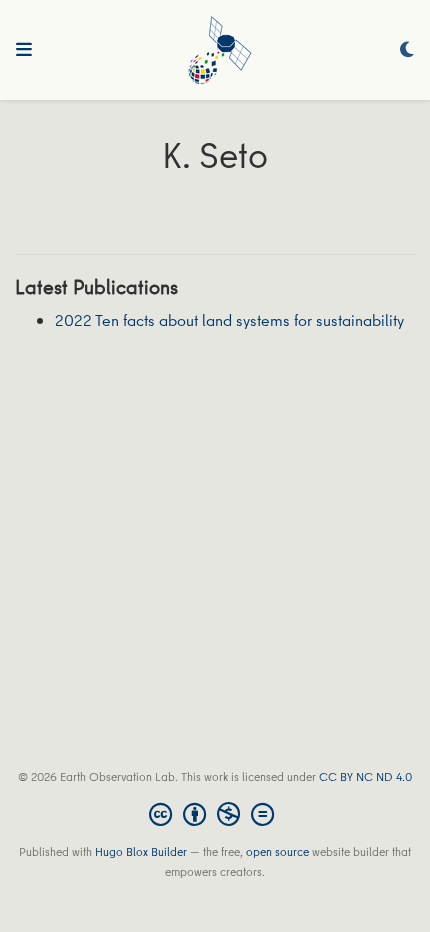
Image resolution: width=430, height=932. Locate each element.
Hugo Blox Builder (141, 851)
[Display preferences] (407, 50)
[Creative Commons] (215, 814)
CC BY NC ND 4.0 (365, 776)
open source (277, 851)
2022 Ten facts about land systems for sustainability (229, 320)
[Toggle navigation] (24, 50)
